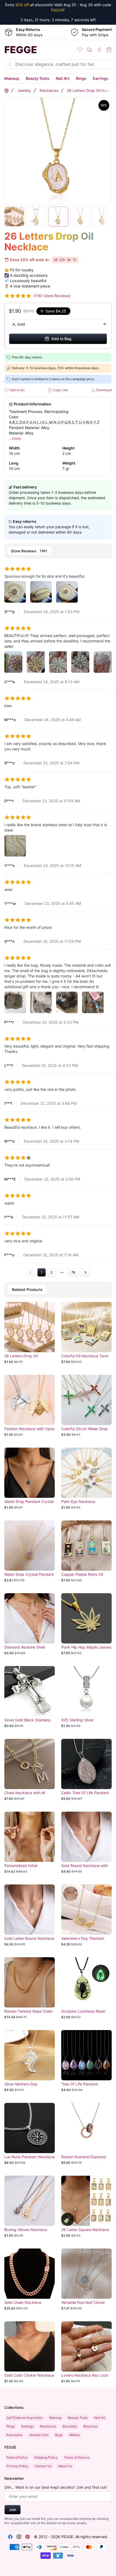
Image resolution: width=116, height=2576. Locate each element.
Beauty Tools (37, 78)
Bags (59, 2435)
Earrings (101, 78)
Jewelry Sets (39, 2435)
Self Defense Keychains (25, 2418)
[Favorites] (80, 50)
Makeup (12, 78)
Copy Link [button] (60, 390)
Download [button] (104, 390)
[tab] (30, 551)
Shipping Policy (46, 2457)
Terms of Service (77, 2457)
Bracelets (70, 2426)
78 (73, 1272)
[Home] (6, 91)
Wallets (74, 2435)
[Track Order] (90, 50)
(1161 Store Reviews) (52, 296)
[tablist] (58, 551)
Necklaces (49, 90)
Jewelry (24, 90)
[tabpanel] (58, 919)
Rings (81, 78)
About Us (65, 2466)
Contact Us (43, 2466)
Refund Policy (17, 2457)
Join (13, 2510)
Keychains (14, 2435)
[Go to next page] (85, 1272)
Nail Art (63, 78)
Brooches (91, 2426)
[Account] (99, 50)
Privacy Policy (17, 2466)
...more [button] (15, 438)
